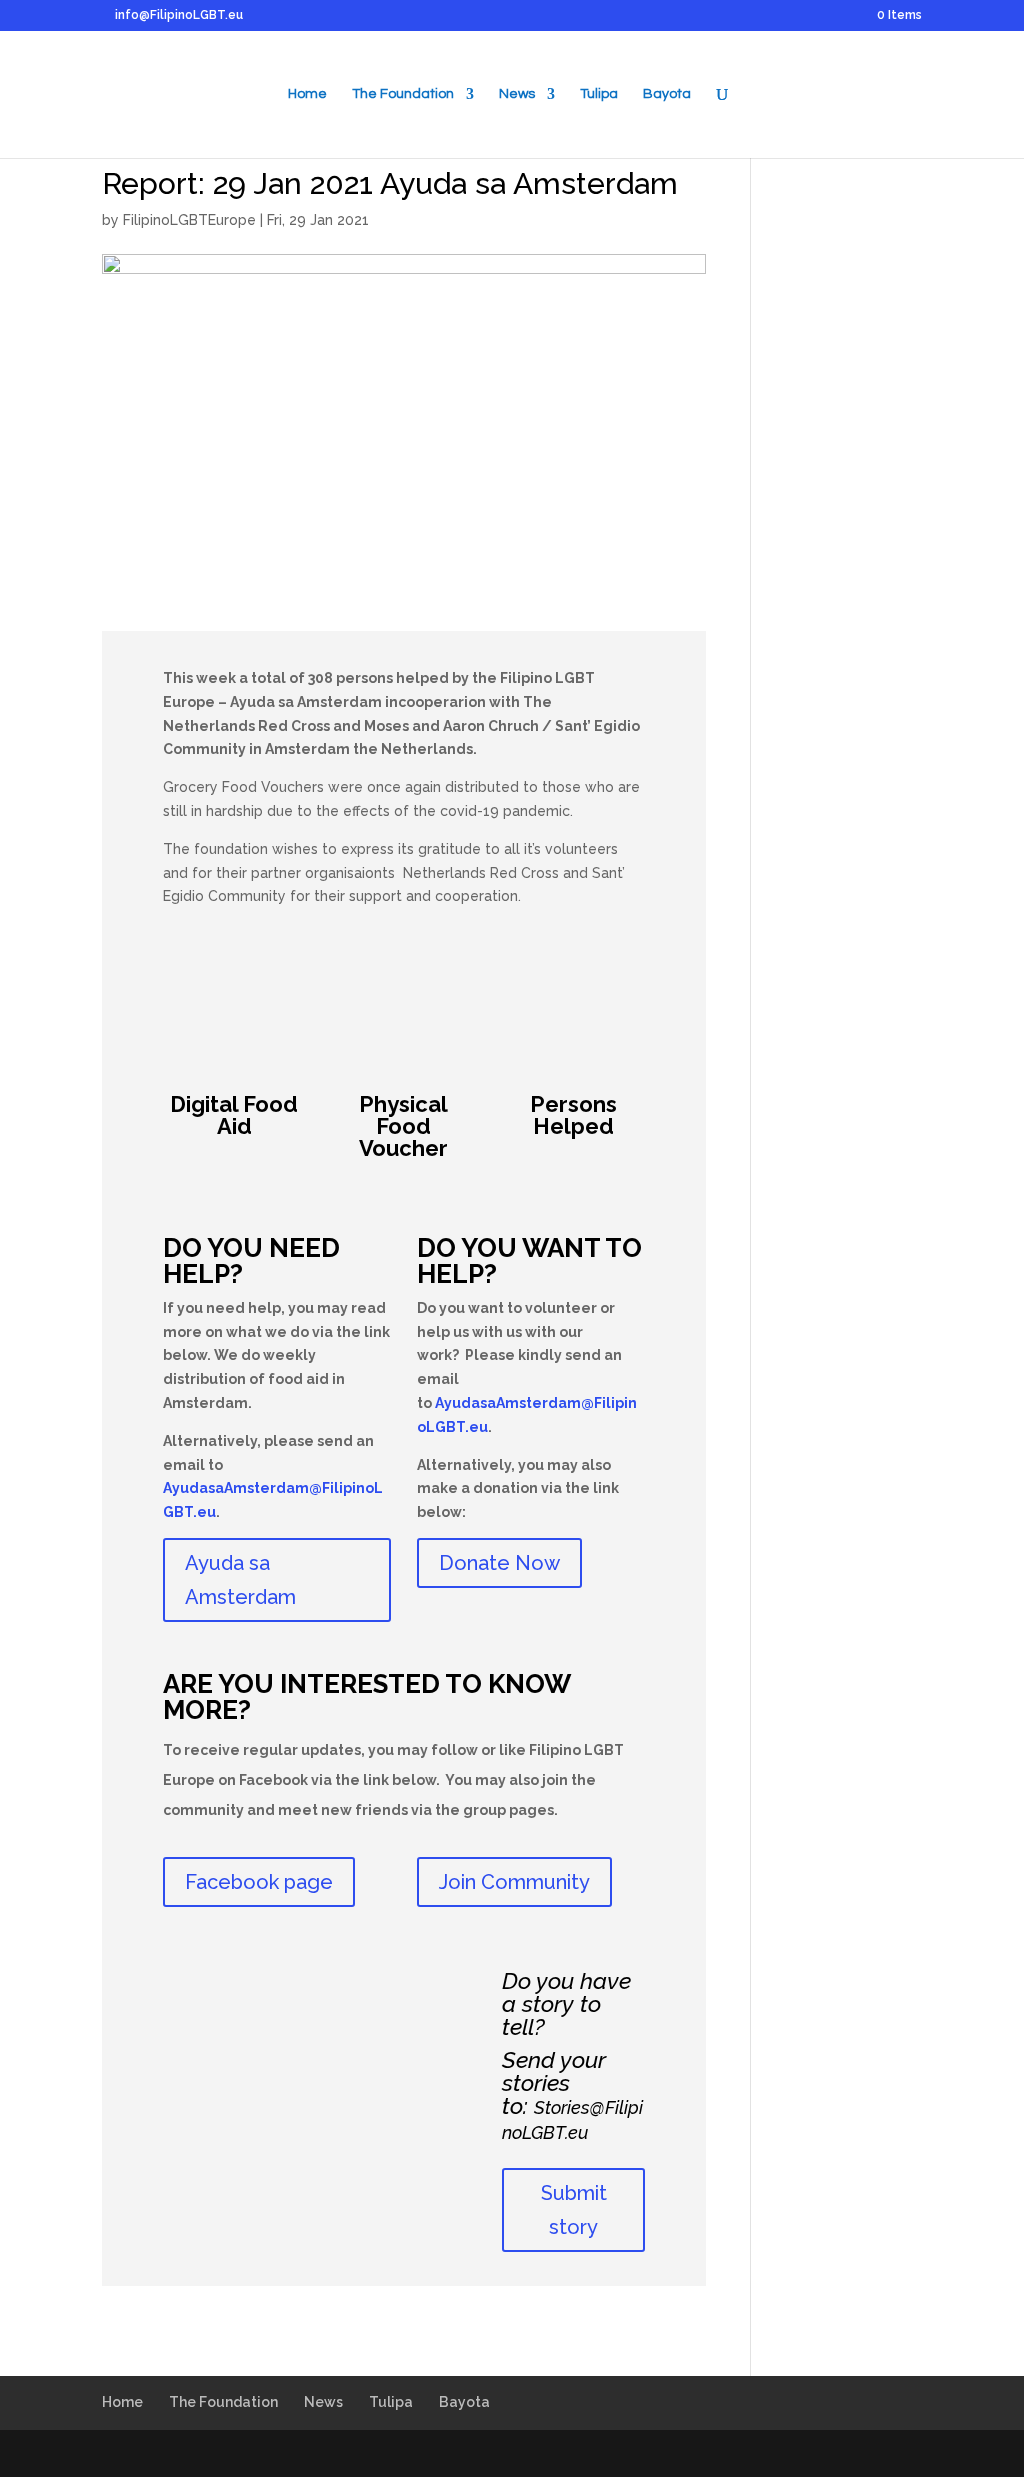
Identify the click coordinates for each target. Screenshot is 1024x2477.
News (517, 94)
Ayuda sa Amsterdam (240, 1580)
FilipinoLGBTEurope (189, 220)
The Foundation (403, 94)
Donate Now (499, 1563)
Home (307, 94)
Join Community (514, 1882)
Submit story (574, 2210)
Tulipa (599, 94)
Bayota (667, 94)
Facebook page (259, 1882)
